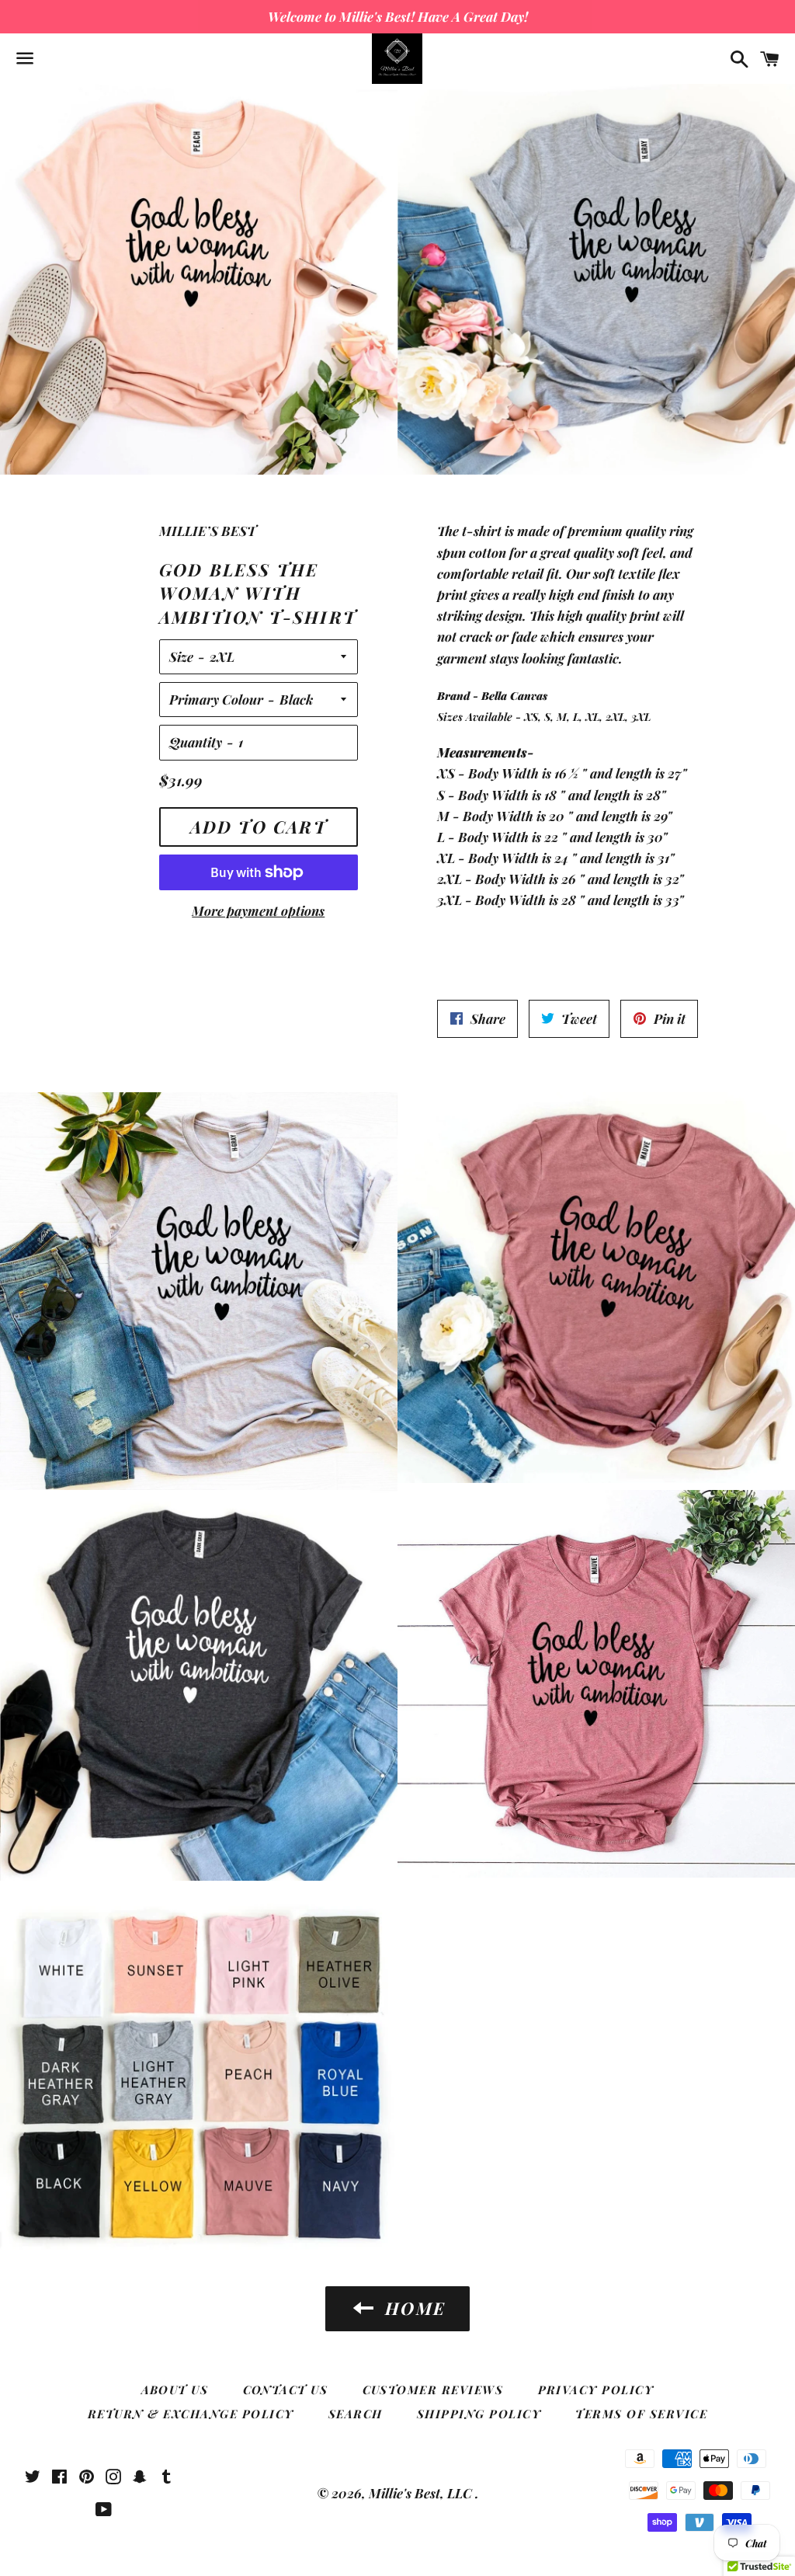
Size (181, 656)
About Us (175, 2390)
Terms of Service (641, 2414)
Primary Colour (216, 699)
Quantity (196, 742)
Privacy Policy (596, 2390)
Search (356, 2414)
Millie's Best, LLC (422, 2493)
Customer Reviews (433, 2390)
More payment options (258, 910)
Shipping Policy (479, 2414)
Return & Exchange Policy (191, 2414)
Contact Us (286, 2390)
